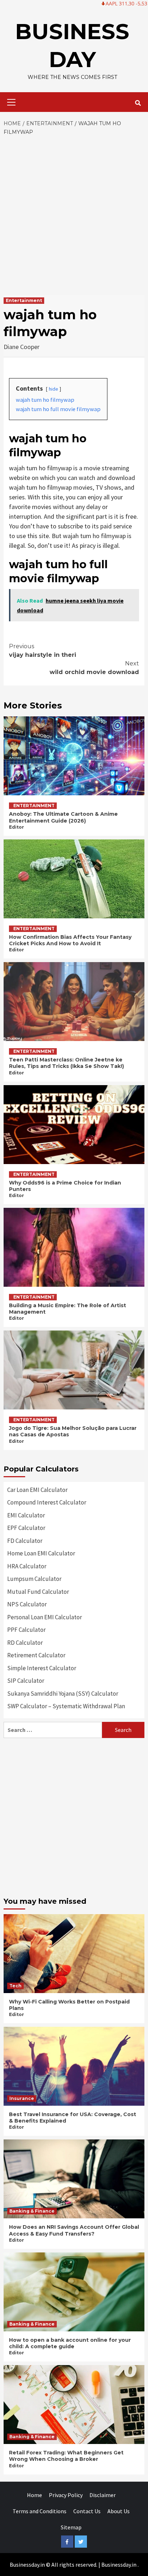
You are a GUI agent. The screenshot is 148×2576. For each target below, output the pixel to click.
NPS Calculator (27, 1604)
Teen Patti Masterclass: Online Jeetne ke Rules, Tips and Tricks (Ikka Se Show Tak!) (66, 1063)
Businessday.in (119, 2565)
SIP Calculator (26, 1681)
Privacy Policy (66, 2495)
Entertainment (24, 300)
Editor (17, 827)
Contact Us (87, 2511)
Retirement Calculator (36, 1655)
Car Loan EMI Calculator (37, 1490)
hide (54, 389)
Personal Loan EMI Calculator (45, 1617)
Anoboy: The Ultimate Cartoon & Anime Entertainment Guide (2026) (63, 817)
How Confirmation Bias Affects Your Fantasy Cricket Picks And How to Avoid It (70, 940)
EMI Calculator (26, 1515)
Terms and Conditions (40, 2511)
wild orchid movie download (94, 668)
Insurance (22, 2098)
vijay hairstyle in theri (43, 651)
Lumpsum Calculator (34, 1579)
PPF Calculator (26, 1630)
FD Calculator (25, 1541)
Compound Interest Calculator (47, 1502)
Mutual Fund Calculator (38, 1592)
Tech (15, 1986)
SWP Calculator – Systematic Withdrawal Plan (66, 1706)
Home (34, 2495)
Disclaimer (103, 2495)
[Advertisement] (74, 214)
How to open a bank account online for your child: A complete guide (70, 2343)
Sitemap (71, 2527)
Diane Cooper (22, 347)
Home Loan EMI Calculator (41, 1553)
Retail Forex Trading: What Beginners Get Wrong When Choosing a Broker (66, 2456)
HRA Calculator (27, 1566)
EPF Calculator (26, 1528)
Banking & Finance (32, 2211)
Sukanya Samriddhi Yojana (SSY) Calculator (63, 1694)
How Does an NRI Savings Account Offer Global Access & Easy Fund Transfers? (74, 2230)
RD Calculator (25, 1643)
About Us (119, 2511)
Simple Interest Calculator (42, 1668)
